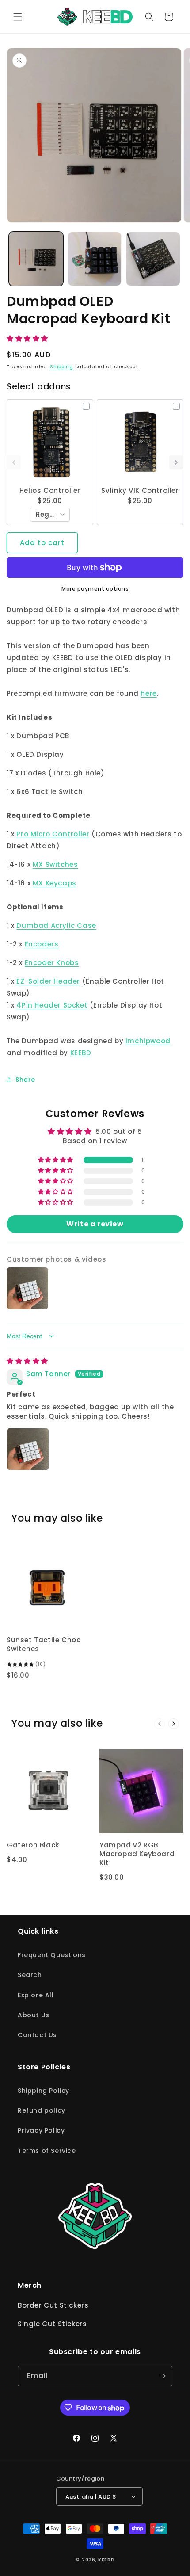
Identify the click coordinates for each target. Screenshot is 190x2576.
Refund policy (42, 2110)
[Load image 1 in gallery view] (36, 259)
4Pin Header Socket (52, 1005)
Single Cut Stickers (52, 2324)
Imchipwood (148, 1041)
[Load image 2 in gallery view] (95, 259)
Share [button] (25, 1080)
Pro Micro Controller (53, 834)
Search (30, 1975)
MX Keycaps (55, 883)
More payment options (95, 589)
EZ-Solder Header (48, 981)
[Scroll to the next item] (176, 462)
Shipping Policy (44, 2091)
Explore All (36, 1995)
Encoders (42, 944)
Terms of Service (47, 2151)
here (148, 693)
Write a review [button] (95, 1224)
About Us (34, 2015)
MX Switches (55, 864)
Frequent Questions (52, 1955)
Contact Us (37, 2035)
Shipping (62, 367)
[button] (18, 17)
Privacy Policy (41, 2130)
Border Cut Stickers (53, 2305)
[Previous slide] (160, 1724)
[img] (27, 1361)
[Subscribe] (162, 2376)
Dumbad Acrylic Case (56, 925)
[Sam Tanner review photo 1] (28, 1449)
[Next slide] (174, 1724)
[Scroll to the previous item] (14, 462)
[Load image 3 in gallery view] (153, 259)
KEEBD (81, 1053)
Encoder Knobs (52, 963)
